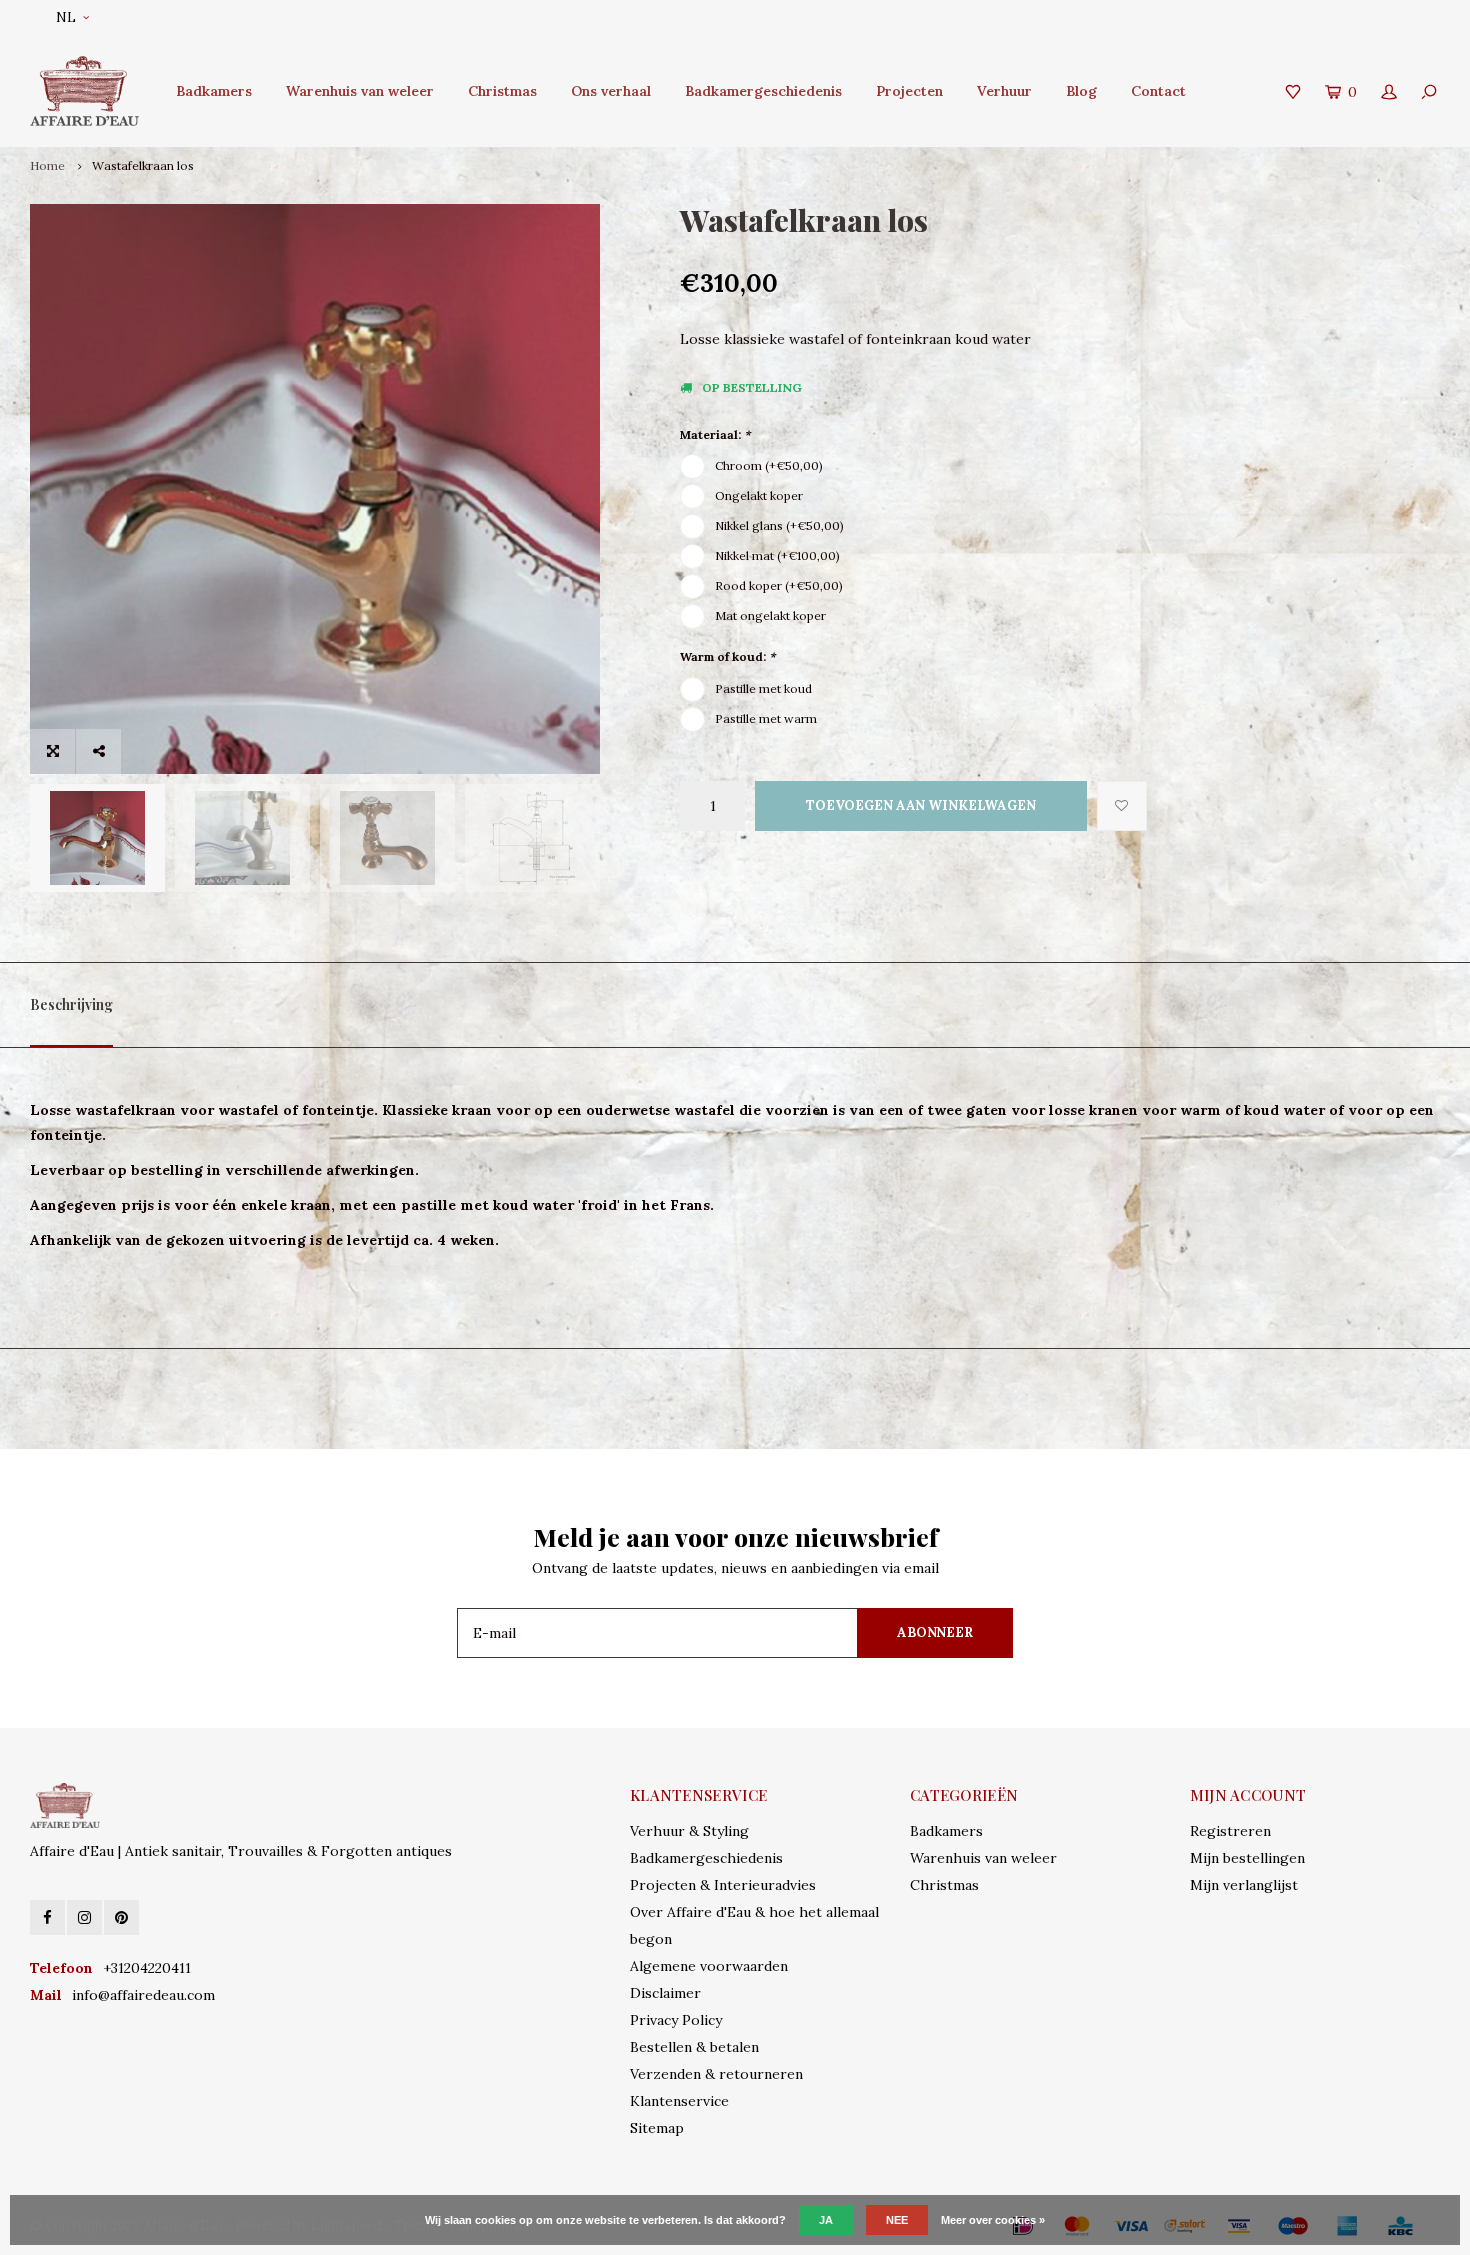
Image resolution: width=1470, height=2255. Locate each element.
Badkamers (214, 91)
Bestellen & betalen (694, 2047)
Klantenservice (679, 2101)
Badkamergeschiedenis (763, 91)
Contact (1158, 91)
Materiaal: (715, 434)
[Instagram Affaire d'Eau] (84, 1917)
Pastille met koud (763, 688)
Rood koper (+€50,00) (779, 585)
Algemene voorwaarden (709, 1966)
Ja (826, 2220)
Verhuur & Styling (689, 1831)
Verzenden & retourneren (716, 2074)
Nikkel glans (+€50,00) (779, 525)
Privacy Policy (676, 2020)
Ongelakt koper (759, 495)
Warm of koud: (727, 656)
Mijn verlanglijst (1244, 1885)
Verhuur (1004, 91)
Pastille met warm (766, 718)
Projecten (909, 91)
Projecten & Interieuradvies (723, 1885)
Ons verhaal (611, 91)
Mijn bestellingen (1247, 1858)
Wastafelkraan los (143, 165)
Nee (897, 2220)
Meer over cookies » (993, 2220)
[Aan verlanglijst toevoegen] (1122, 806)
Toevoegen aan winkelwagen (921, 805)
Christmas (502, 91)
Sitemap (657, 2128)
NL (66, 17)
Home (47, 165)
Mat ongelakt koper (770, 615)
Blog (1081, 91)
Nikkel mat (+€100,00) (777, 555)
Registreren (1230, 1831)
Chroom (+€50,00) (769, 465)
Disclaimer (665, 1993)
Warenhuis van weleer (360, 91)
